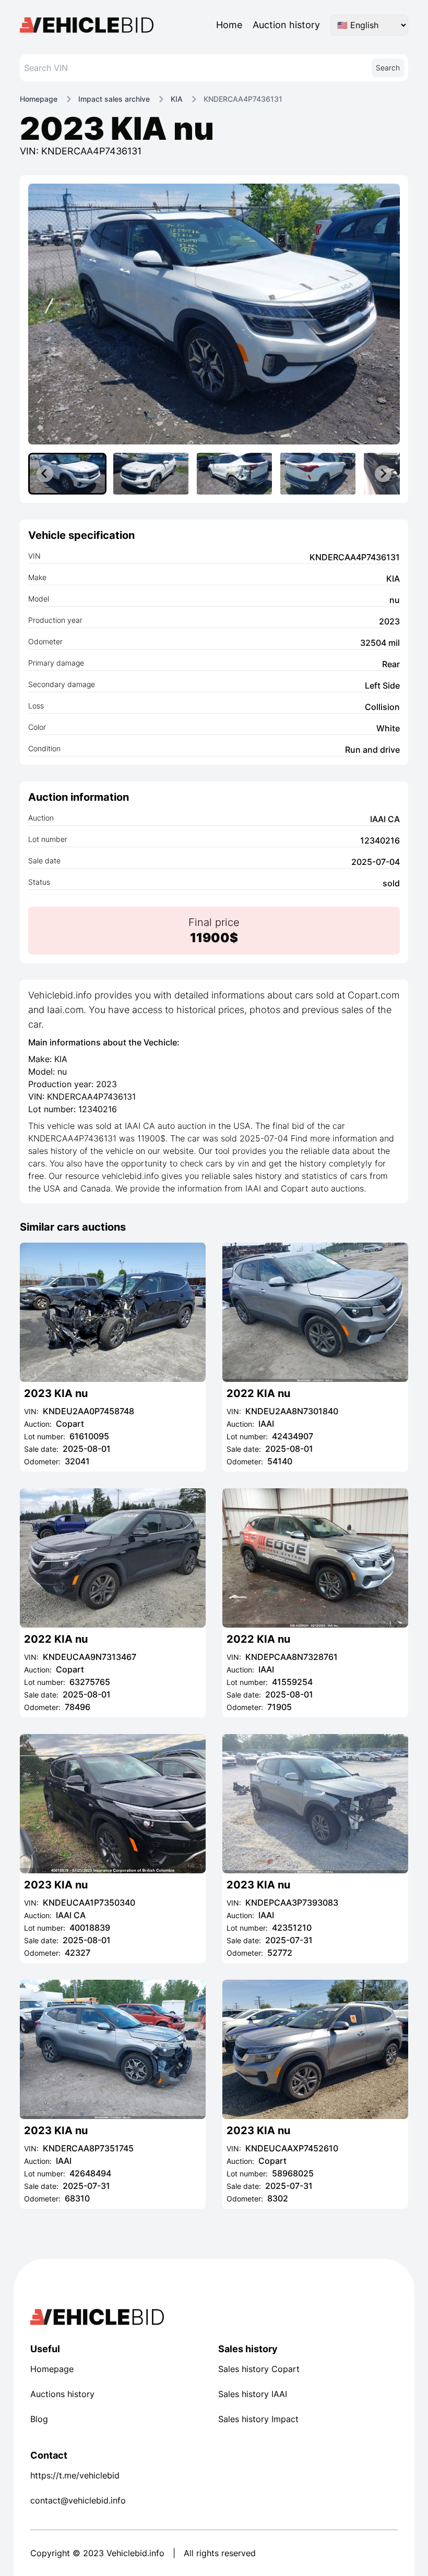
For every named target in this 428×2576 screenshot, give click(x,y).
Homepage (39, 99)
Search (388, 68)
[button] (67, 474)
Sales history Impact (258, 2419)
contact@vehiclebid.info (78, 2500)
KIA (177, 99)
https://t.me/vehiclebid (75, 2475)
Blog (39, 2419)
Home (229, 25)
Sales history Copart (259, 2369)
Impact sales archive (114, 99)
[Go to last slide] (45, 474)
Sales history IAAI (253, 2394)
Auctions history (62, 2394)
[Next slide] (383, 474)
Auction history (286, 25)
